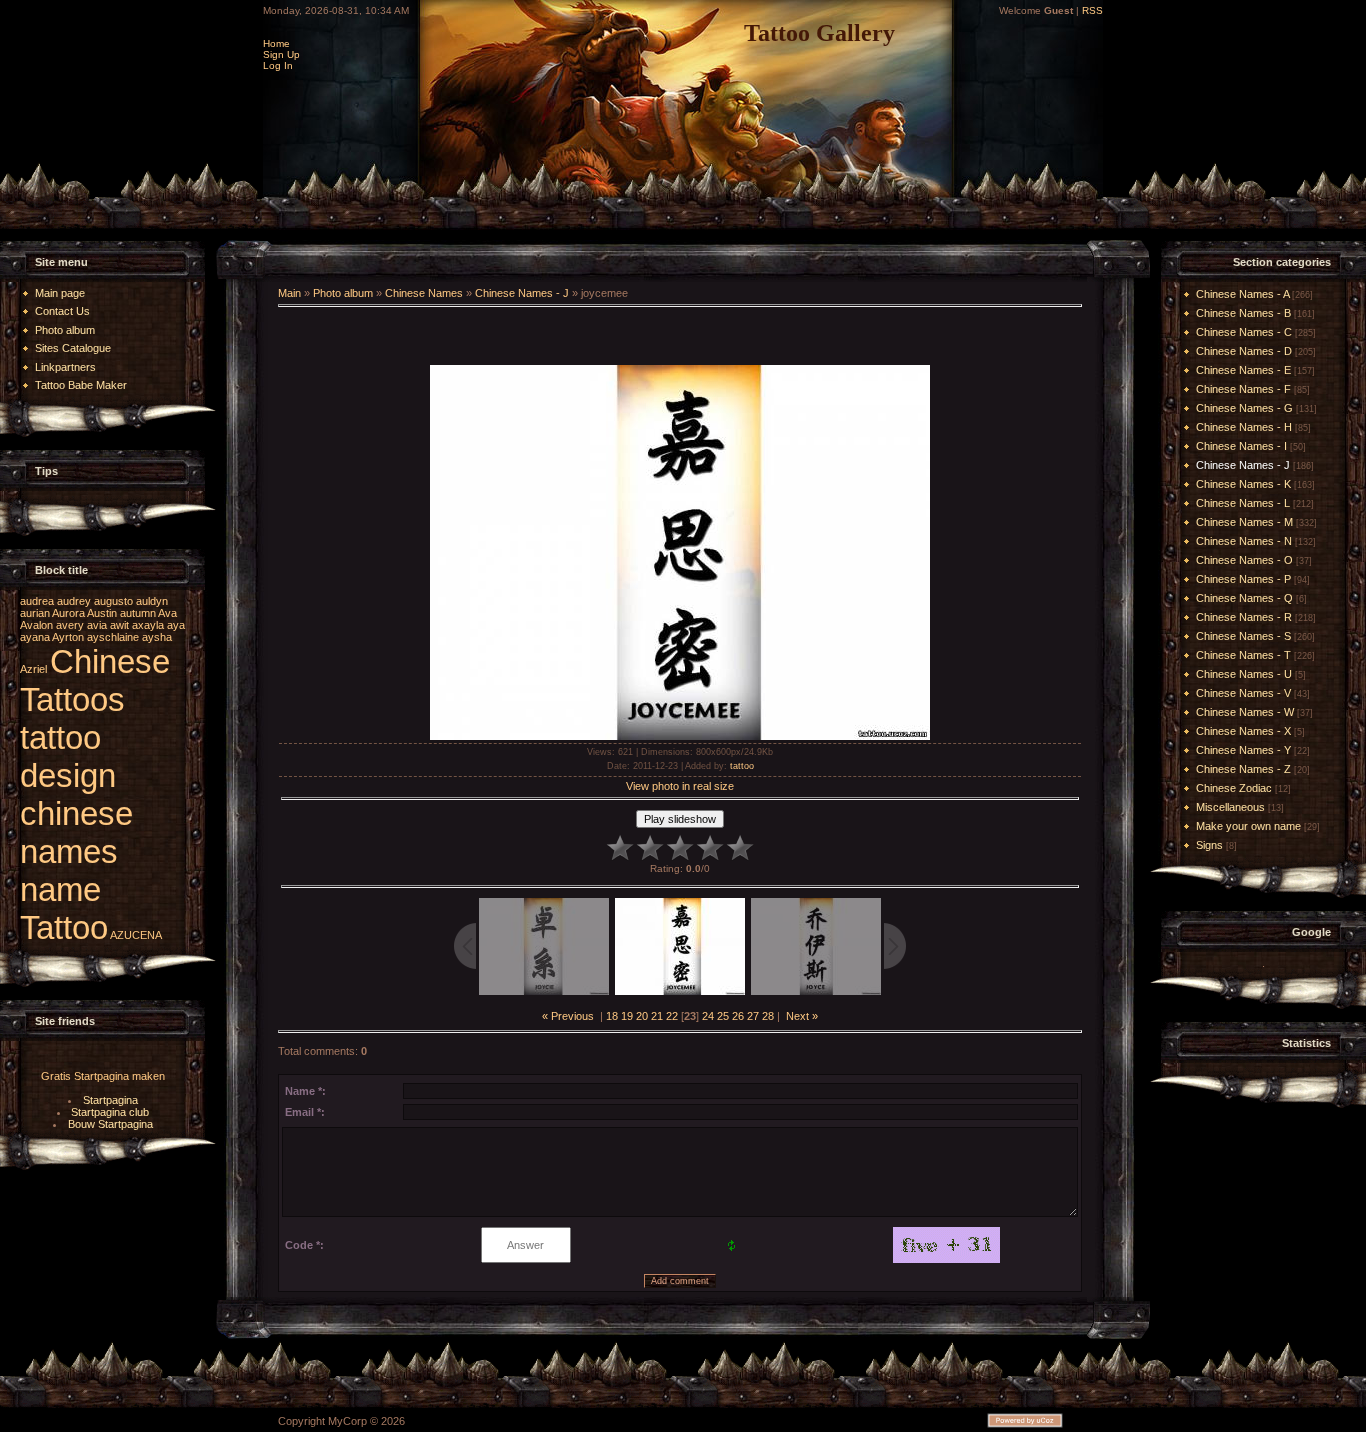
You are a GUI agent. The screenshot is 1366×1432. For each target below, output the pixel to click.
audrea (37, 601)
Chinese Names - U (1244, 674)
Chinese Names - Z (1243, 769)
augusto (113, 601)
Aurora (68, 613)
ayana (35, 637)
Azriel (33, 669)
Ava (167, 613)
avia (97, 625)
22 (672, 1016)
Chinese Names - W (1245, 712)
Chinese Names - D (1244, 351)
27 (753, 1016)
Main (289, 293)
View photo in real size (680, 786)
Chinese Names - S (1243, 636)
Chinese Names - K (1243, 484)
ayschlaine (113, 637)
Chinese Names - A (1242, 294)
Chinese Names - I (1241, 446)
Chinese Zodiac (1234, 788)
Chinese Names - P (1243, 579)
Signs (1209, 845)
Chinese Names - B (1243, 313)
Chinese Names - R (1244, 617)
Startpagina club (110, 1112)
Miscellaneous (1230, 807)
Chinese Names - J (522, 293)
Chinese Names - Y (1243, 750)
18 (612, 1016)
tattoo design (68, 756)
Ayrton (68, 637)
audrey (74, 601)
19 (627, 1016)
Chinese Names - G (1244, 408)
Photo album (343, 293)
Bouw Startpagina (110, 1124)
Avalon (36, 625)
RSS (1092, 10)
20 (642, 1016)
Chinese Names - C (1244, 332)
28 (768, 1016)
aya (176, 625)
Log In (278, 65)
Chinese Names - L (1243, 503)
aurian (35, 613)
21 (657, 1016)
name (60, 889)
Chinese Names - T (1243, 655)
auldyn (152, 601)
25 (723, 1016)
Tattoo (64, 927)
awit (119, 625)
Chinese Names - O (1244, 560)
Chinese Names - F (1243, 389)
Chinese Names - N (1244, 541)
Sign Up (281, 54)
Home (276, 43)
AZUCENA (136, 935)
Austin (102, 613)
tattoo (742, 766)
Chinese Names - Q (1244, 598)
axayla (148, 625)
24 (708, 1016)
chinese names (76, 832)
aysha (157, 637)
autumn (138, 613)
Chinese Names (424, 293)
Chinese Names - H (1244, 427)
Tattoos (72, 699)
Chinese (110, 661)
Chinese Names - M (1244, 522)
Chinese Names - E (1243, 370)
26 (738, 1016)
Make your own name (1248, 826)
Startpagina (110, 1100)
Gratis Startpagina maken (103, 1076)
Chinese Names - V (1243, 693)
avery (70, 625)
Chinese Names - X (1243, 731)
